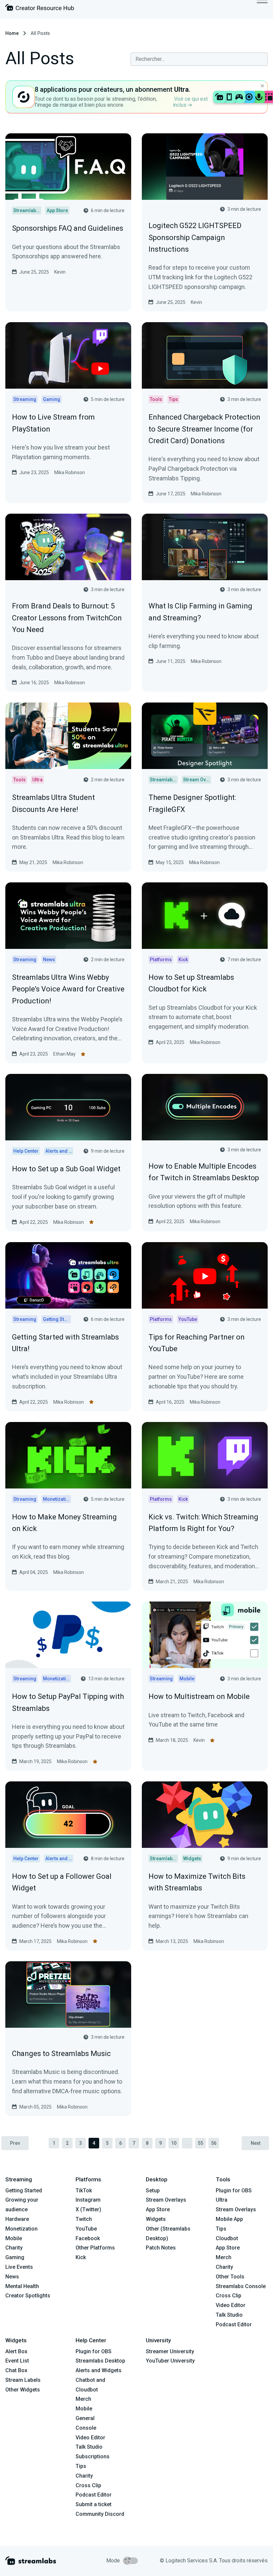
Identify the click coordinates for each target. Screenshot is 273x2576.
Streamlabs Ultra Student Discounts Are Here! (53, 803)
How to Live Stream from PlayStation (53, 423)
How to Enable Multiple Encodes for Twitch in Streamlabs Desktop (204, 1172)
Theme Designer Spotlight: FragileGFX (192, 803)
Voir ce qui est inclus (190, 102)
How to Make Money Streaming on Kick (64, 1523)
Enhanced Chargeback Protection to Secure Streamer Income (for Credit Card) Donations (204, 429)
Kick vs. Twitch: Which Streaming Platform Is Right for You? (203, 1523)
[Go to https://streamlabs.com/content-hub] (40, 9)
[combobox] (199, 59)
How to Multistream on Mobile (199, 1696)
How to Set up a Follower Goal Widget (62, 1882)
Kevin (60, 272)
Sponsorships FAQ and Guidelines (68, 228)
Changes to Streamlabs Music (61, 2054)
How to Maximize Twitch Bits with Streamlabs (197, 1882)
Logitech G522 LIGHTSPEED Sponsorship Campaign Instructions (195, 237)
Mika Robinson (70, 472)
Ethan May (64, 1054)
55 (200, 2143)
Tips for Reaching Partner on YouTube (197, 1343)
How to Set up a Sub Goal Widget (66, 1169)
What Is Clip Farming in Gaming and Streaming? (200, 612)
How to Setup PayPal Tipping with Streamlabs (68, 1702)
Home (12, 33)
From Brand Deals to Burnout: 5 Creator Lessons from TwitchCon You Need (67, 618)
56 (214, 2143)
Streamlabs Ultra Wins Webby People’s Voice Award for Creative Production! (68, 989)
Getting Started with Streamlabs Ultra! (65, 1343)
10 (174, 2143)
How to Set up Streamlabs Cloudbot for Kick (191, 983)
